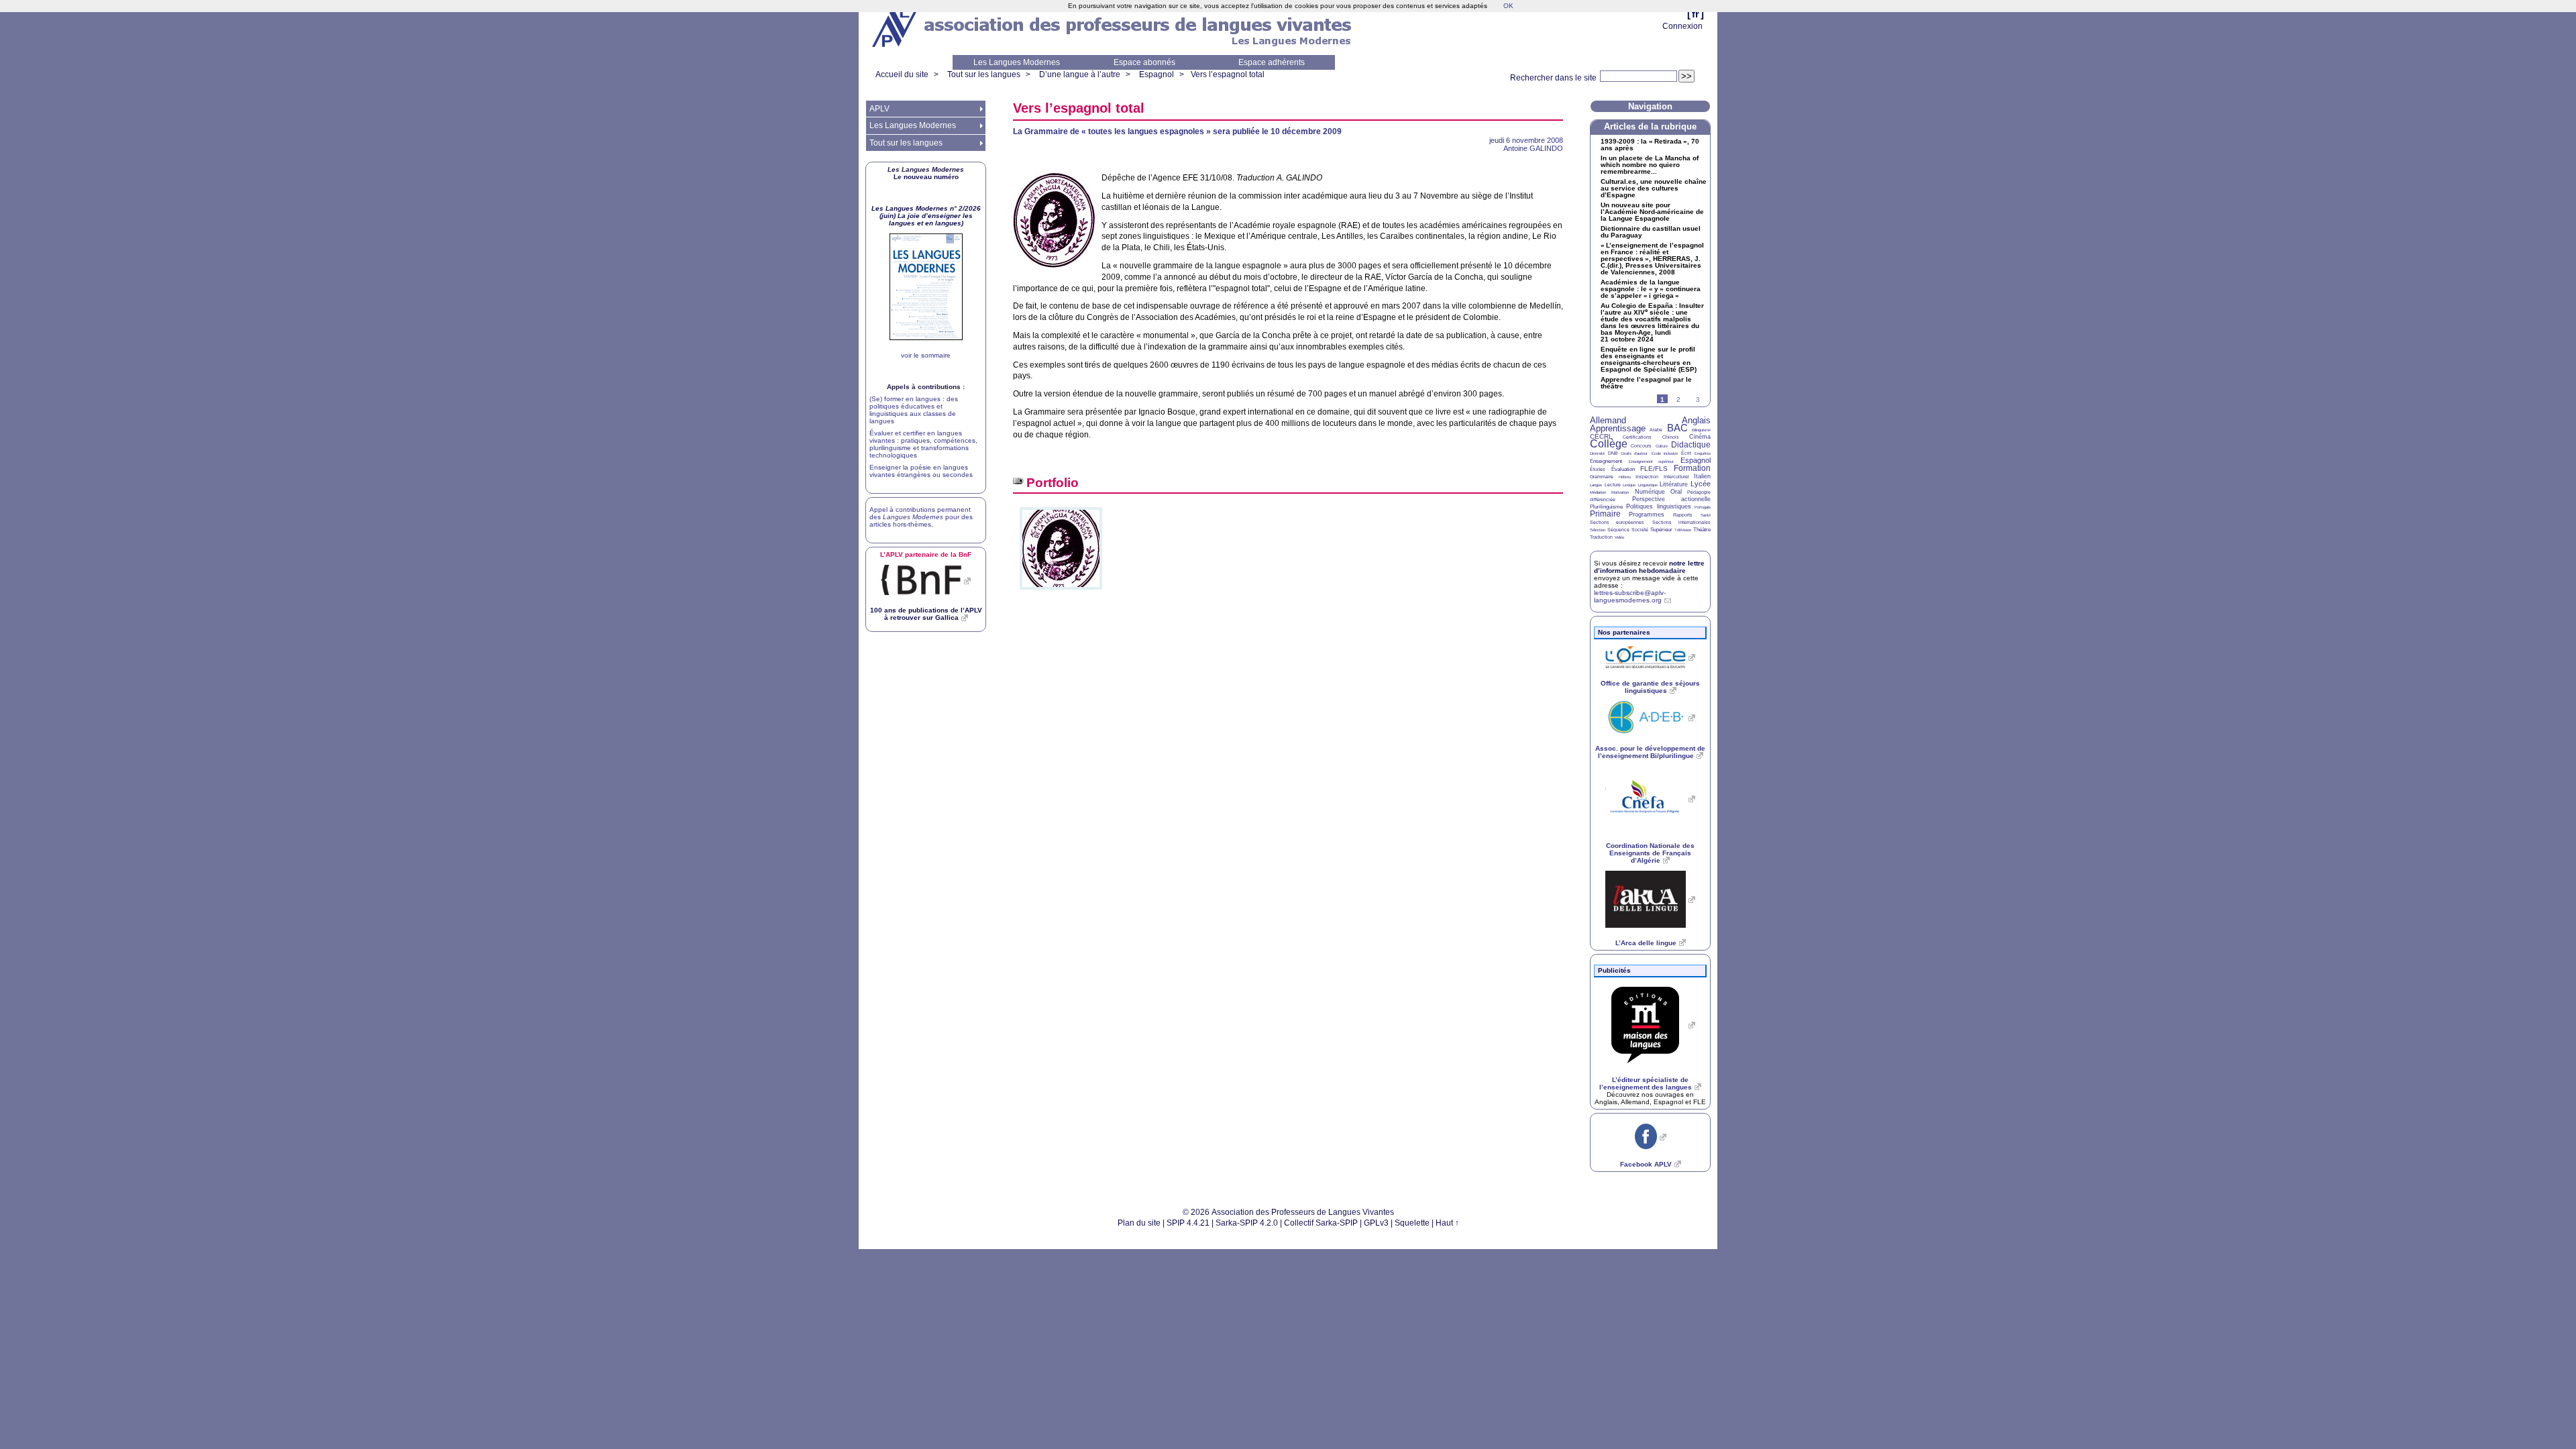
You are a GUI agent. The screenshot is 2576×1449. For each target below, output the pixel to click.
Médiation (1598, 492)
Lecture (1613, 485)
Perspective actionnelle (1672, 499)
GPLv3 (1376, 1223)
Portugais (1703, 507)
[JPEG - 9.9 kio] (1061, 594)
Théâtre (1702, 530)
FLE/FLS (1654, 469)
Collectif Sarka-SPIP (1321, 1223)
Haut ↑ (1447, 1223)
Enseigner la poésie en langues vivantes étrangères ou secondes (921, 471)
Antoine (1533, 148)
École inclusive (1665, 453)
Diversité (1597, 453)
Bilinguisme (1701, 430)
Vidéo (1619, 537)
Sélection (1598, 530)
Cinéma (1700, 437)
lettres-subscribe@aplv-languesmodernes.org (1630, 596)
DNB (1613, 453)
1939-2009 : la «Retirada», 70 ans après (1650, 145)
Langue (1596, 485)
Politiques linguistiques (1658, 506)
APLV (879, 109)
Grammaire (1602, 477)
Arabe (1656, 430)
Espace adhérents (1272, 62)
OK (1508, 6)
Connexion (1682, 26)
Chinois (1671, 437)
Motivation (1620, 492)
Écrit (1686, 453)
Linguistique (1648, 485)
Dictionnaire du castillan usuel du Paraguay (1651, 232)
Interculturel (1676, 477)
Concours (1641, 446)
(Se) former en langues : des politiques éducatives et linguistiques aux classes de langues (914, 410)
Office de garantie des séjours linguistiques (1650, 687)
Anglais (1696, 420)
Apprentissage (1618, 428)
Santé (1706, 515)
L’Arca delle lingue (1646, 943)
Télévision (1683, 530)
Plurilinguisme (1606, 507)
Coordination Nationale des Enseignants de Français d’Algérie (1650, 853)
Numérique (1650, 492)
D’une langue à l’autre (1080, 74)
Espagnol (1157, 74)
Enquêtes (1703, 453)
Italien (1702, 476)
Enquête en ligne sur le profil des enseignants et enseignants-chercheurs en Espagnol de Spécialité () (1649, 360)
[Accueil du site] (896, 28)
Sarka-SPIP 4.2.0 (1247, 1223)
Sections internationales (1681, 522)
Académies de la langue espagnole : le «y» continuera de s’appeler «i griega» (1651, 289)
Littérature (1674, 484)
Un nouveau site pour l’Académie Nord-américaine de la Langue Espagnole (1652, 212)
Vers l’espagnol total (1228, 74)
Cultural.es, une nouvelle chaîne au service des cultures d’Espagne (1654, 189)
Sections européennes (1617, 522)
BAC (1677, 428)
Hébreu (1625, 477)
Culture (1662, 446)
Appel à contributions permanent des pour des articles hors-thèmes (921, 517)
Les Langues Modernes (1017, 62)
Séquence (1618, 530)
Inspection (1647, 477)
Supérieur (1661, 530)
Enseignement (1606, 461)
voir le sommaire (926, 355)
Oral (1676, 492)
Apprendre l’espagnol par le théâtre (1646, 383)
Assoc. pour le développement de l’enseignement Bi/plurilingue (1650, 752)
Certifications (1637, 437)
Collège (1609, 444)
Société (1640, 530)
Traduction (1601, 537)
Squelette (1412, 1223)
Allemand (1608, 420)
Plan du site (1139, 1223)
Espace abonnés (1144, 62)
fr (1696, 14)
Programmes (1647, 515)
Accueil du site (902, 74)
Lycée (1701, 484)
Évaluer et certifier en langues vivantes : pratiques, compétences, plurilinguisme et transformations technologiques (923, 444)
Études (1598, 469)
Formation (1692, 468)
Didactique (1691, 445)
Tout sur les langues (984, 74)
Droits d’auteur (1634, 453)
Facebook (1646, 1164)
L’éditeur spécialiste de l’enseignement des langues (1646, 1083)
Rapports (1683, 515)
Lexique (1629, 485)
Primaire (1605, 514)
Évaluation (1623, 469)
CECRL (1601, 436)
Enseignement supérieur (1652, 462)
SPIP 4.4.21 (1188, 1223)
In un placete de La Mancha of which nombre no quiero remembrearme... (1650, 165)
